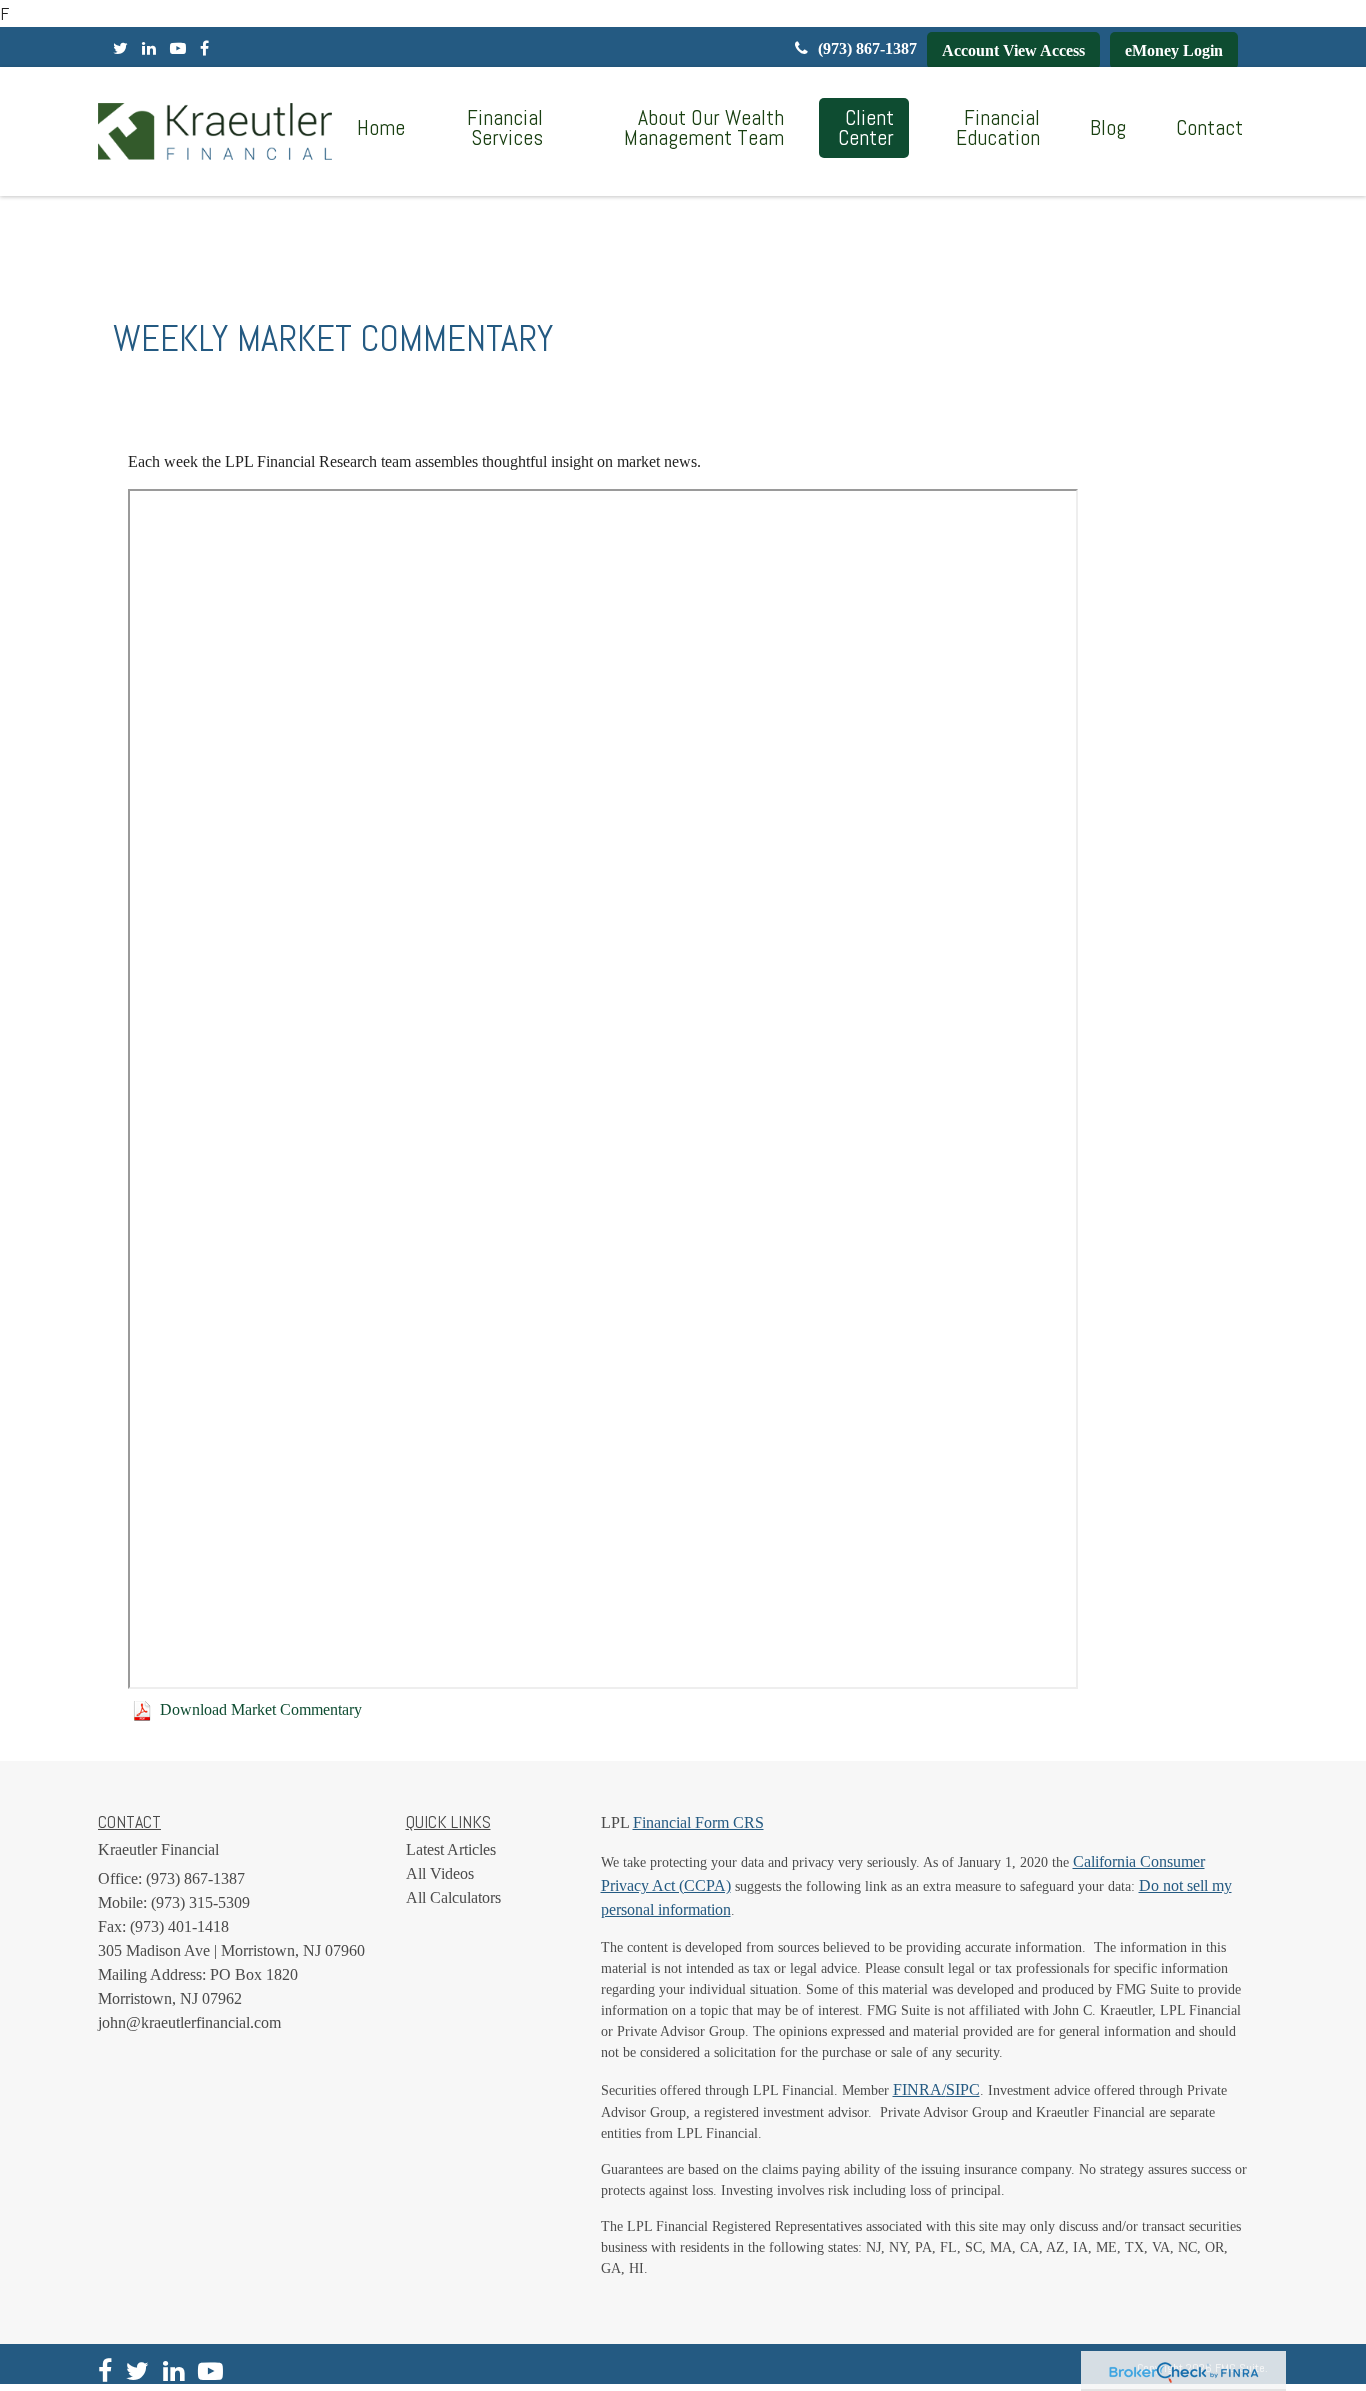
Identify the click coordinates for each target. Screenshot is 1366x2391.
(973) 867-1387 (867, 48)
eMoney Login (1174, 50)
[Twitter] (120, 49)
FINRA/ (919, 2089)
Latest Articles (451, 1849)
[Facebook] (204, 49)
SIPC (963, 2089)
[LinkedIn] (149, 49)
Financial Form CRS (698, 1822)
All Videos (440, 1873)
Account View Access (1013, 50)
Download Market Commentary (261, 1709)
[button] (499, 128)
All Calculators (453, 1897)
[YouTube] (178, 49)
